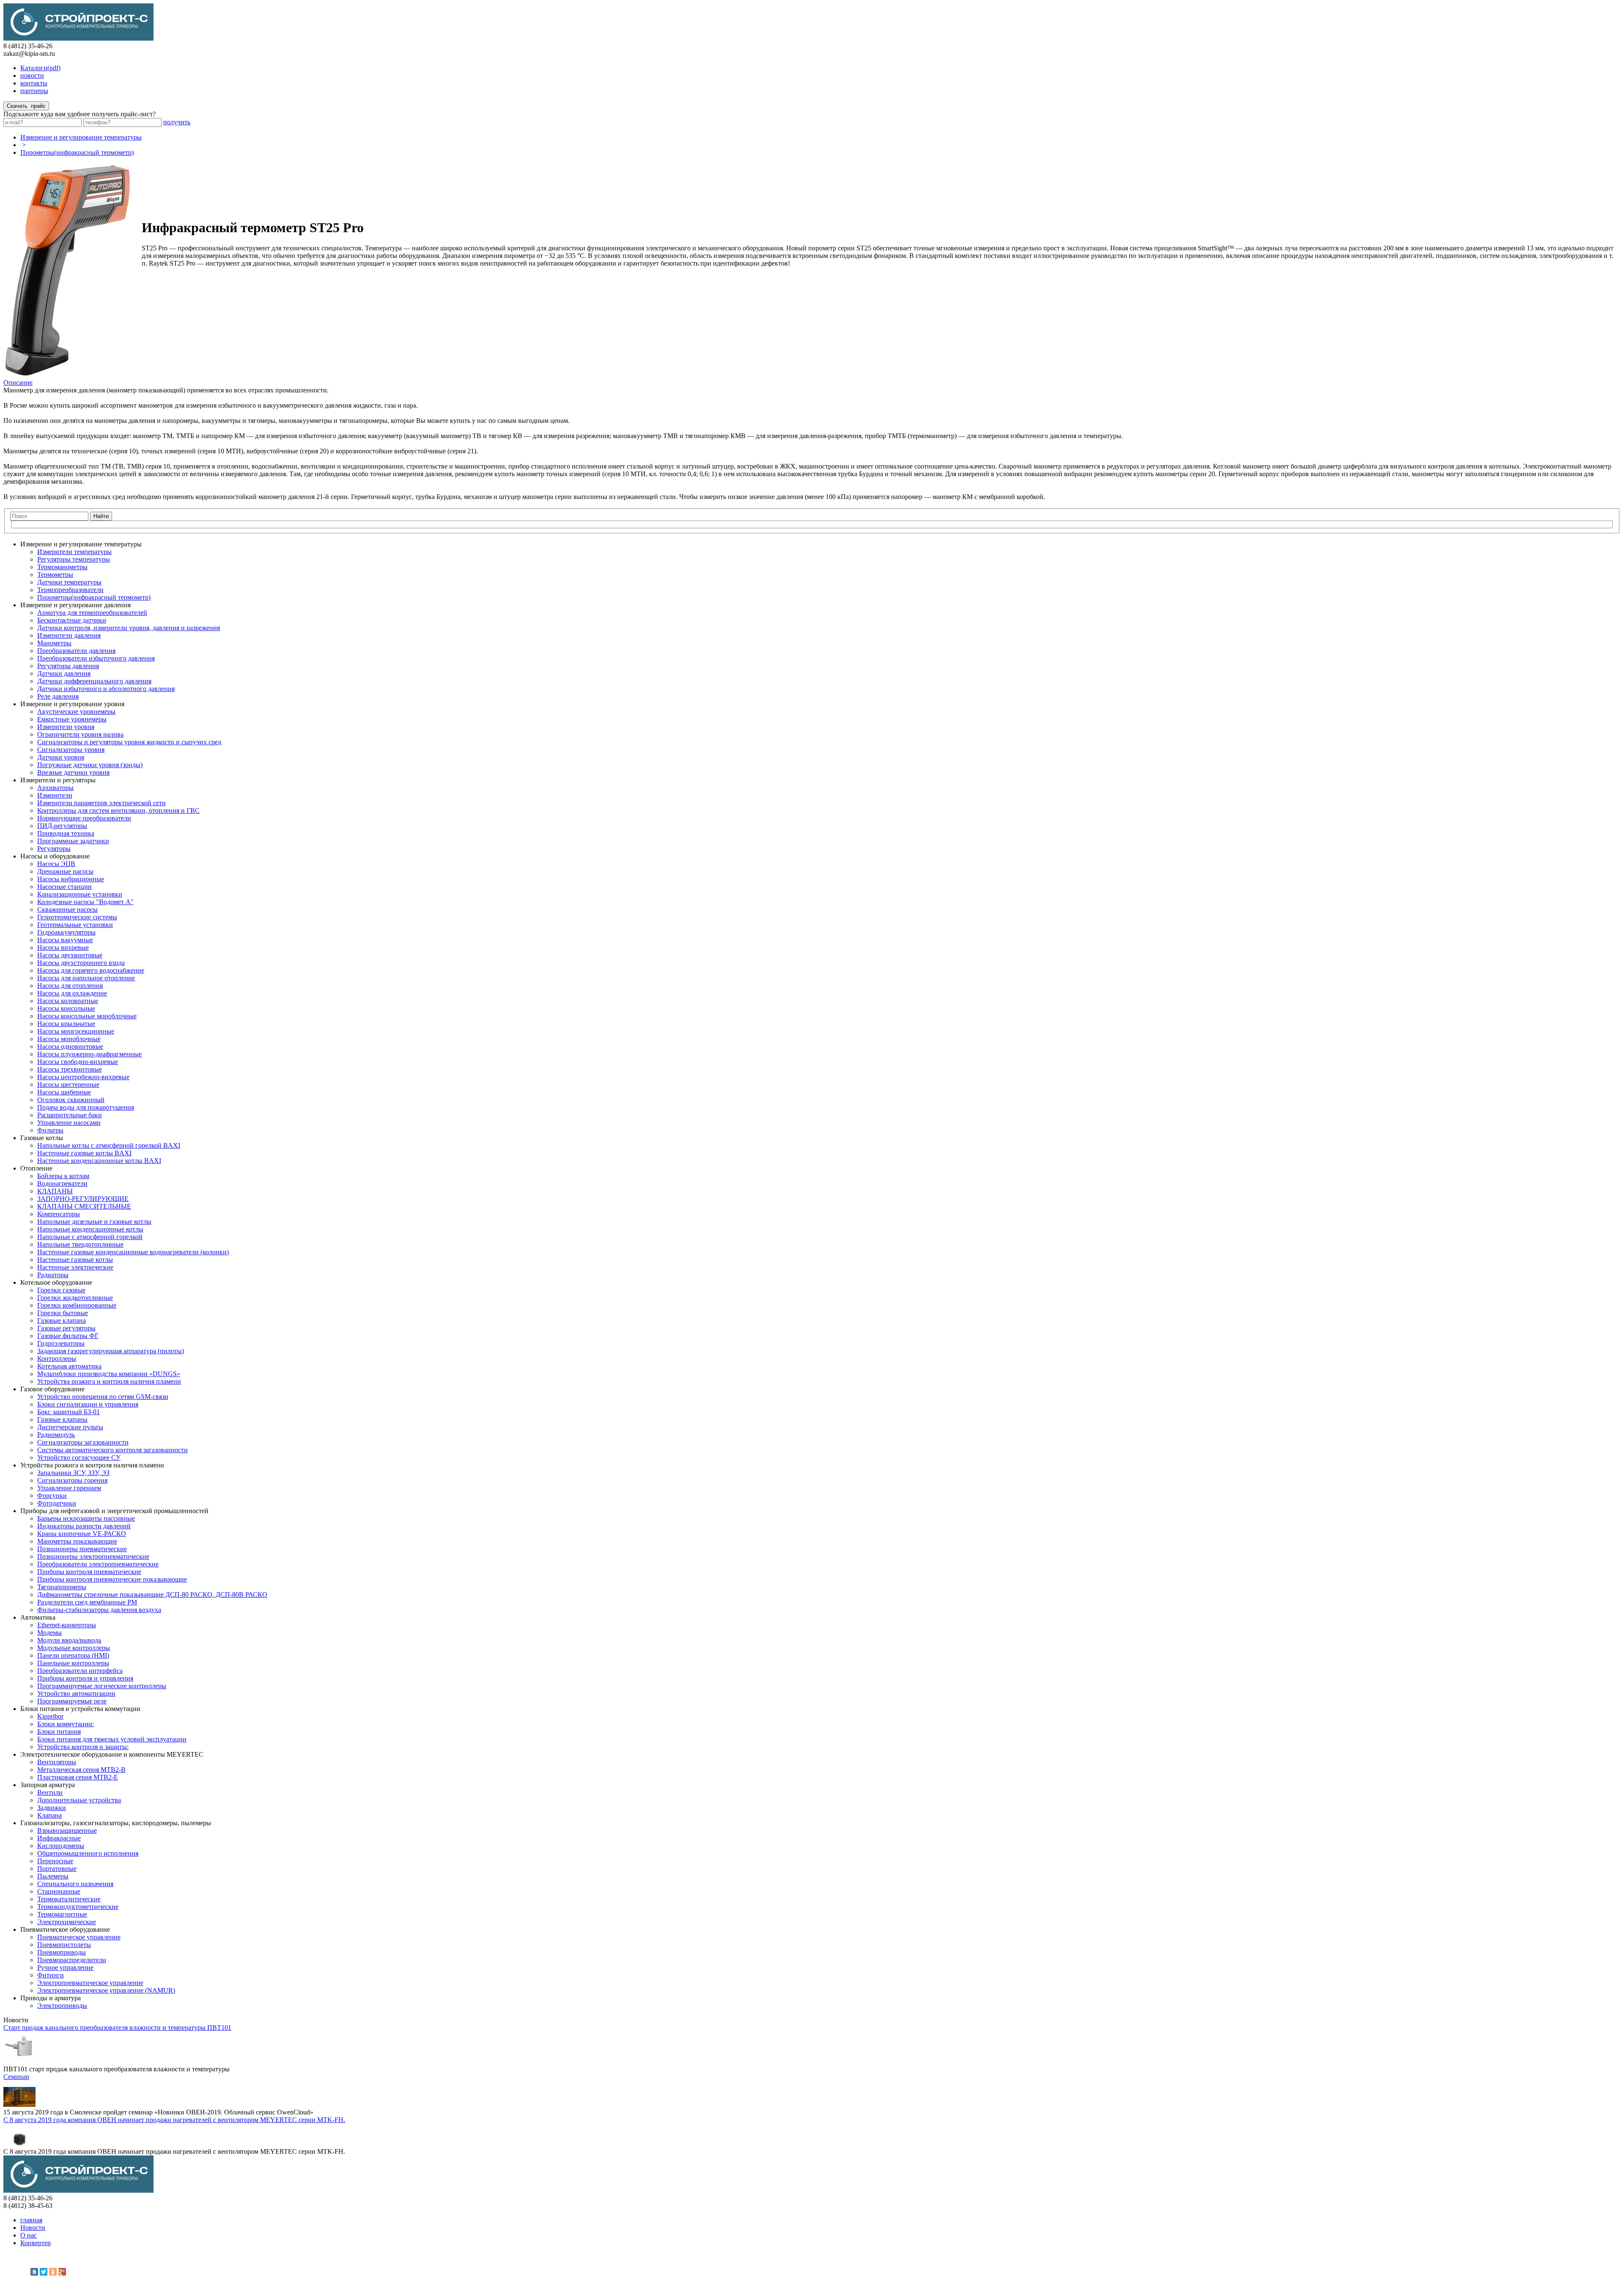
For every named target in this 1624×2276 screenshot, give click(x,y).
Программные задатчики (73, 841)
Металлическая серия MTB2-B (81, 1770)
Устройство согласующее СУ (79, 1457)
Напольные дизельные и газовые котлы (94, 1222)
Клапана (49, 1815)
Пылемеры (53, 1876)
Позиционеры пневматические (82, 1549)
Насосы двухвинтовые (70, 955)
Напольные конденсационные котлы (90, 1229)
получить (177, 122)
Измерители (55, 795)
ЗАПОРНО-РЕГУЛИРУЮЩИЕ (83, 1199)
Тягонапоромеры (62, 1587)
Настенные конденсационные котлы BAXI (99, 1161)
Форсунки (52, 1496)
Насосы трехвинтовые (70, 1069)
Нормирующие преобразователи (84, 818)
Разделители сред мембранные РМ (87, 1602)
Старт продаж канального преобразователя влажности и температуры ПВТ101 (117, 2028)
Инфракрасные (59, 1838)
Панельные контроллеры (73, 1663)
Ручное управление (65, 1968)
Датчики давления (64, 673)
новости (32, 75)
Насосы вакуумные (65, 940)
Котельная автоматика (69, 1366)
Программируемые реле (72, 1701)
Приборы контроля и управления (85, 1678)
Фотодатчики (57, 1503)
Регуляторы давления (68, 666)
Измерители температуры (74, 552)
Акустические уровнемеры (76, 712)
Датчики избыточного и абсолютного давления (106, 689)
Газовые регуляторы (66, 1328)
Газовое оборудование (52, 1389)
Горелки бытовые (63, 1313)
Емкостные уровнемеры (72, 719)
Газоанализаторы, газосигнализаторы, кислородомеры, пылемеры (116, 1823)
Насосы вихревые (63, 947)
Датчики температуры (69, 582)
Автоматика (38, 1617)
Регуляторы (54, 849)
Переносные (55, 1861)
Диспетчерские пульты (70, 1427)
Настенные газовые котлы (75, 1260)
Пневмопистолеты (64, 1945)
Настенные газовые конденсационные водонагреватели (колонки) (133, 1252)
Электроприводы (62, 2006)
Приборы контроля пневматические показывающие (112, 1579)
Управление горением (69, 1488)
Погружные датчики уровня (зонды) (90, 765)
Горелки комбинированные (77, 1305)
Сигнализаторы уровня (71, 750)
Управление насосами (69, 1123)
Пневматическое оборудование (65, 1929)
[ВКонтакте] (34, 2272)
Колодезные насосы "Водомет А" (85, 902)
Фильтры (50, 1130)
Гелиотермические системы (77, 917)
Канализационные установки (80, 894)
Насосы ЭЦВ (56, 864)
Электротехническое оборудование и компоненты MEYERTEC (112, 1754)
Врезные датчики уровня (73, 772)
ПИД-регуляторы (62, 826)
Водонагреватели (62, 1183)
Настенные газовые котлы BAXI (84, 1153)
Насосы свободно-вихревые (78, 1062)
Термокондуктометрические (78, 1907)
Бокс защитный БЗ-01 (69, 1412)
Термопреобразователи (70, 590)
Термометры (55, 574)
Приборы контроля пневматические (89, 1572)
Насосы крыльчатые (66, 1024)
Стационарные (59, 1891)
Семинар (16, 2077)
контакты (34, 83)
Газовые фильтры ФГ (68, 1336)
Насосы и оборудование (55, 856)
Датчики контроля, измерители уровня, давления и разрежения (129, 628)
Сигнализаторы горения (72, 1480)
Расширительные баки (70, 1115)
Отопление (36, 1168)
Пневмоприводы (62, 1952)
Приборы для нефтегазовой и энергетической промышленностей (114, 1511)
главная (31, 2220)
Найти (101, 516)
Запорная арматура (48, 1785)
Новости (33, 2228)
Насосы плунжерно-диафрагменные (89, 1054)
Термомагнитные (62, 1914)
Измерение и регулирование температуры (81, 137)
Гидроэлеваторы (61, 1343)
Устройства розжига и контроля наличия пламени (109, 1381)
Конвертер (36, 2243)
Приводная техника (66, 833)
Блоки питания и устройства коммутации (80, 1709)
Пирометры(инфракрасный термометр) (77, 152)
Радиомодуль (56, 1435)
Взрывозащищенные (67, 1830)
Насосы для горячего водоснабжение (91, 970)
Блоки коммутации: (66, 1724)
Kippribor (50, 1716)
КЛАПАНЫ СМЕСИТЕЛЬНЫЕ (84, 1206)
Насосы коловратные (68, 1001)
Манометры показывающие (77, 1541)
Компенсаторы (59, 1214)
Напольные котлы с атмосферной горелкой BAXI (109, 1145)
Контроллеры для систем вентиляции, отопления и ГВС (118, 810)
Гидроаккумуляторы (66, 932)
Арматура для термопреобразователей (92, 613)
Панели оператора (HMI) (73, 1655)
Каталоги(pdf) (40, 68)
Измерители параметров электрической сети (101, 803)
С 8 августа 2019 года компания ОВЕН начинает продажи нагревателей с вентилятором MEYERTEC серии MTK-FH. (174, 2120)
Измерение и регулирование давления (75, 605)
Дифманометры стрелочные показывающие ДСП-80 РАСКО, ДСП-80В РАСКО (152, 1595)
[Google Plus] (62, 2272)
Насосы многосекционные (76, 1031)
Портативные (57, 1869)
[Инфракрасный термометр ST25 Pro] (68, 374)
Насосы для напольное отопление (86, 978)
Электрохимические (67, 1922)
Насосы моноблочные (69, 1039)
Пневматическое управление (79, 1937)
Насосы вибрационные (71, 879)
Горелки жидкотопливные (75, 1298)
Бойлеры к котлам (63, 1176)
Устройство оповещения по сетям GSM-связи (103, 1397)
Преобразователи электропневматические (98, 1564)
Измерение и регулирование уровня (72, 704)
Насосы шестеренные (68, 1085)
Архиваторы (55, 788)
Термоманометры (62, 567)
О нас (29, 2235)
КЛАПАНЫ (55, 1191)
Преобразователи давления (76, 651)
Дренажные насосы (65, 871)
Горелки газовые (61, 1290)
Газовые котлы (42, 1138)
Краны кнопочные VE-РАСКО (82, 1534)
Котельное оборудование (56, 1282)
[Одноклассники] (53, 2272)
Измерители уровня (66, 727)
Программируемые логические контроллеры (102, 1686)
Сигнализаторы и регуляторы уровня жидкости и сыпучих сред (129, 742)
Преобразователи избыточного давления (96, 658)
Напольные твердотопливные (80, 1244)
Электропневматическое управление (90, 1983)
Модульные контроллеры (74, 1648)
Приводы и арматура (51, 1998)
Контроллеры (57, 1359)
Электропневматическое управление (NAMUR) (106, 1990)
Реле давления (58, 696)
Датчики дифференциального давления (94, 681)
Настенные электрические (75, 1267)
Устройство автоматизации (76, 1693)
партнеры (34, 91)
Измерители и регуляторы (58, 780)
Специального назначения (75, 1884)
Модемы (49, 1633)
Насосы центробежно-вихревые (83, 1077)
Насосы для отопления (70, 986)
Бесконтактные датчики (72, 620)
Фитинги (51, 1975)
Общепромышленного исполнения (88, 1853)
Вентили (50, 1792)
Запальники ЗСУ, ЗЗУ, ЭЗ (73, 1473)
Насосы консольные (66, 1008)
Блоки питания (59, 1732)
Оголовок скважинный (71, 1100)
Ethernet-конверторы (67, 1625)
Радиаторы (53, 1275)
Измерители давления (69, 635)
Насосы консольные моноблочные (87, 1016)
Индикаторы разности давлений (84, 1526)
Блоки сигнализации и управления (88, 1404)
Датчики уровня (61, 757)
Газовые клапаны (62, 1419)
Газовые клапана (62, 1320)
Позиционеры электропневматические (93, 1556)
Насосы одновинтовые (70, 1046)
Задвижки (52, 1808)
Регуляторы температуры (74, 559)
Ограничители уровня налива (80, 734)
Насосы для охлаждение (72, 993)
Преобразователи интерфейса (80, 1671)
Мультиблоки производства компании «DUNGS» (109, 1374)
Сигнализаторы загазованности (83, 1442)
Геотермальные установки (75, 925)
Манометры (54, 643)
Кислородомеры (61, 1846)
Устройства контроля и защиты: (83, 1747)
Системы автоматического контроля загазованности (112, 1450)
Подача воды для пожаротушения (86, 1107)
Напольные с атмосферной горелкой (90, 1237)
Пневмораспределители (72, 1960)
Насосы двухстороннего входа (81, 963)
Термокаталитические (69, 1899)
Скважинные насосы (67, 909)
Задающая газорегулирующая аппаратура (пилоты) (111, 1351)
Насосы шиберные (64, 1092)
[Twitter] (44, 2272)
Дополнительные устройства (79, 1800)
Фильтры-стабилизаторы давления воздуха (99, 1610)
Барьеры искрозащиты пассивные (86, 1518)
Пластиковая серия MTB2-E (78, 1777)
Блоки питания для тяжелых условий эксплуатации (112, 1739)
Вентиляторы (57, 1762)
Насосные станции (64, 887)
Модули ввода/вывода (69, 1640)
